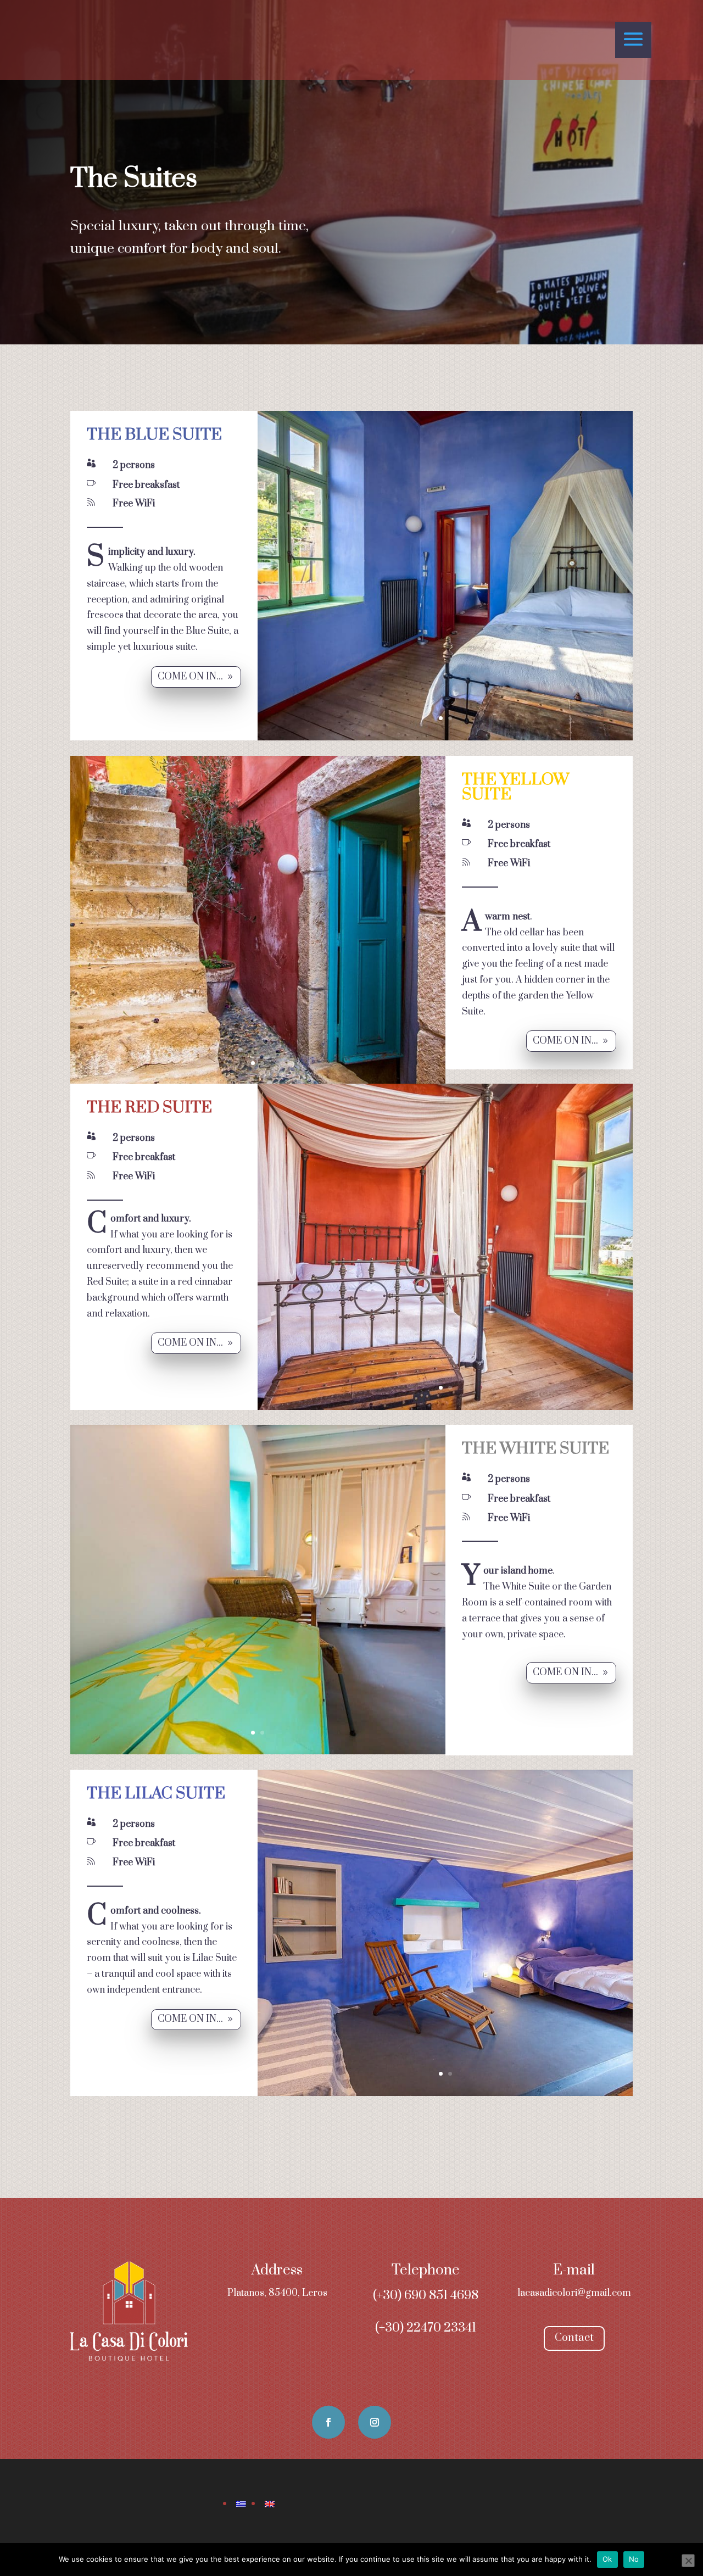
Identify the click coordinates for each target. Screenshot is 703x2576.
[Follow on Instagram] (375, 2422)
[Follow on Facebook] (328, 2422)
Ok (607, 2559)
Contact (574, 2338)
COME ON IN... (190, 677)
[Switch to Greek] (241, 2504)
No (634, 2559)
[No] (688, 2561)
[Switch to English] (270, 2504)
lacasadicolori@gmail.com (574, 2293)
